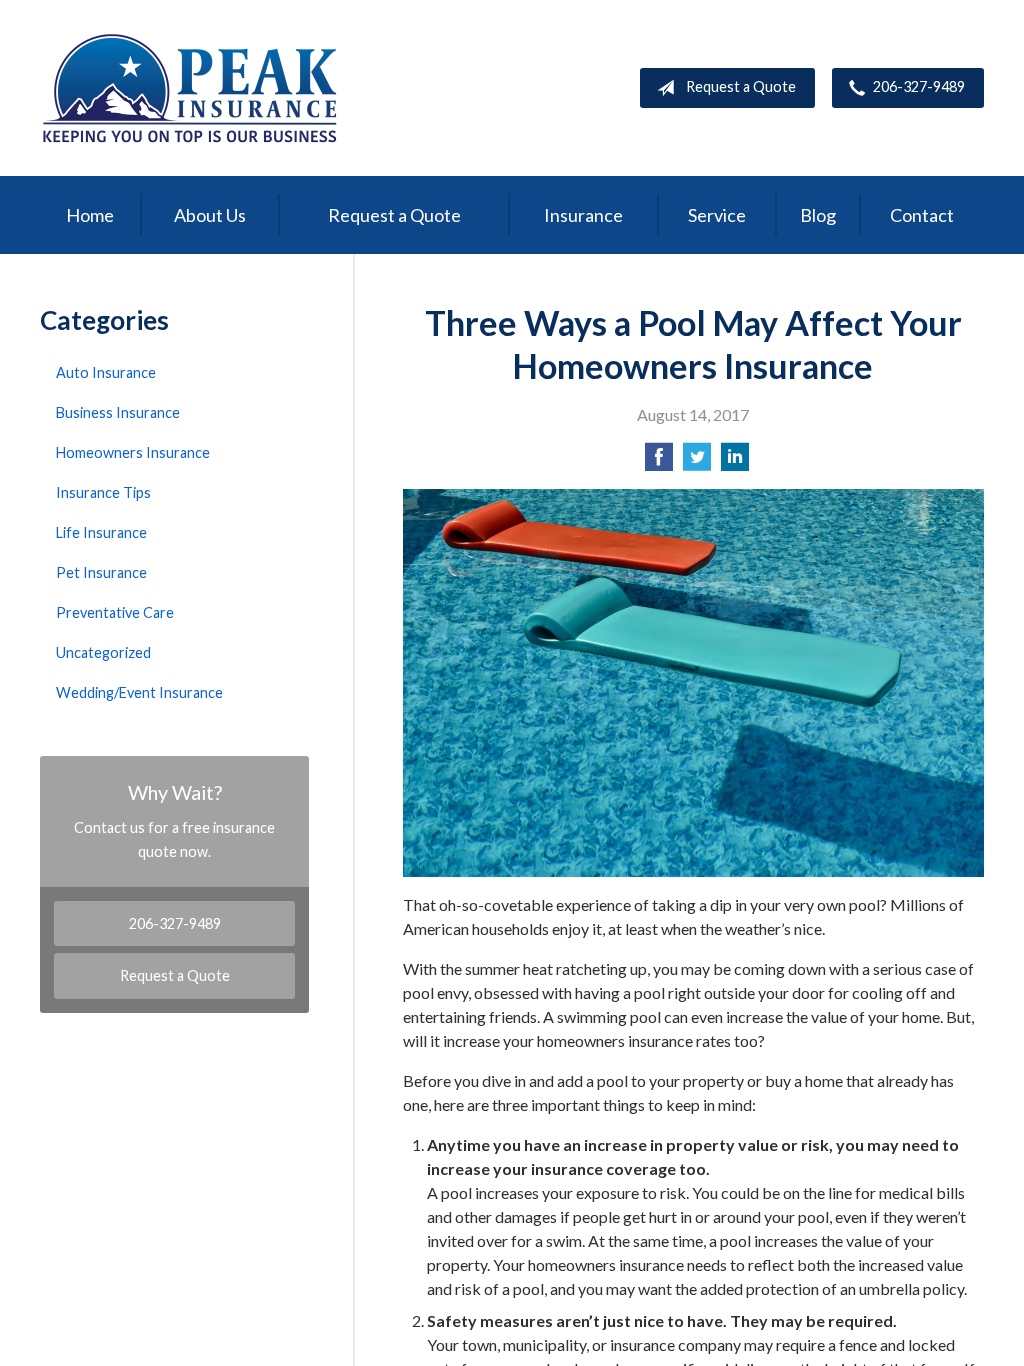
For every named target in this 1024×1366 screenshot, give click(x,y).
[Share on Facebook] (659, 462)
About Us (210, 215)
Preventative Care (115, 612)
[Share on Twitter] (697, 462)
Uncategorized (103, 652)
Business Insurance (118, 412)
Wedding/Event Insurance (139, 692)
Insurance (583, 215)
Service (717, 215)
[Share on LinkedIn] (735, 462)
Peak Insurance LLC (190, 88)
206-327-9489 (919, 86)
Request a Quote (741, 86)
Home (90, 215)
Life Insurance (101, 532)
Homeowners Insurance (133, 452)
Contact (922, 215)
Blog (818, 215)
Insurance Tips (103, 492)
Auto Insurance (106, 372)
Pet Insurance (101, 572)
